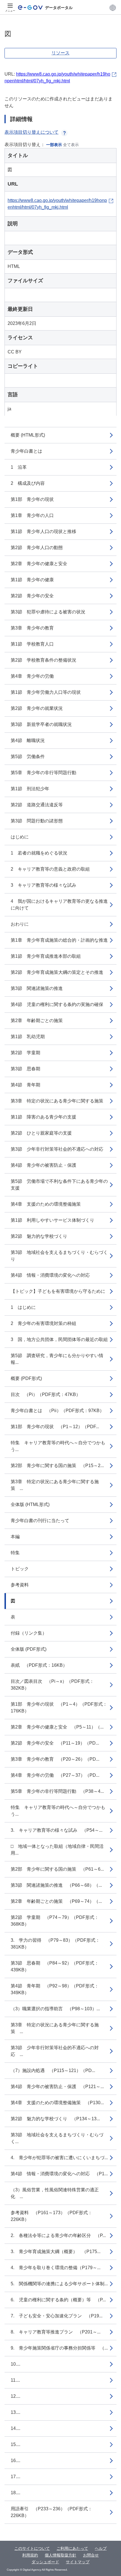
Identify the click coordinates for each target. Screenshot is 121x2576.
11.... (15, 2380)
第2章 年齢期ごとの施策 (37, 1021)
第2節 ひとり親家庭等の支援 (41, 1133)
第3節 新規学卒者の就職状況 (41, 724)
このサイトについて (32, 2548)
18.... (15, 2493)
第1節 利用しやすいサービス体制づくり (52, 1220)
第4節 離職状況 (28, 740)
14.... (15, 2428)
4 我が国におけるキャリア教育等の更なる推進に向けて (59, 905)
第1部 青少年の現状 (32, 499)
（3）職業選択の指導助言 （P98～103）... (55, 2009)
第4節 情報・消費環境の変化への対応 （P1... (59, 2174)
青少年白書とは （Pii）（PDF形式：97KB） (57, 1411)
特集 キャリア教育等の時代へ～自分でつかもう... (58, 1446)
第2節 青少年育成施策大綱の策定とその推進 (57, 972)
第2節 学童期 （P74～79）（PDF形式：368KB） (55, 1921)
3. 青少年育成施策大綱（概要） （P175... (56, 2252)
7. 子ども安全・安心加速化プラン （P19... (57, 2316)
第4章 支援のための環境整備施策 (46, 1204)
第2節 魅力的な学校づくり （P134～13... (55, 2119)
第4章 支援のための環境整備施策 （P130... (57, 2103)
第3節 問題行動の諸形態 (37, 821)
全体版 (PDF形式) (29, 1649)
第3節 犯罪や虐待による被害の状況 (48, 612)
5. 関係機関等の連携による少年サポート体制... (59, 2284)
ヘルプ (101, 2548)
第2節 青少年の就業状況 (37, 708)
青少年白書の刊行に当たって (40, 1521)
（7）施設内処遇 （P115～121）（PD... (53, 2070)
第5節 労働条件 (28, 757)
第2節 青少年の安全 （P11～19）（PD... (55, 1743)
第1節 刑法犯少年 (30, 789)
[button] (113, 8)
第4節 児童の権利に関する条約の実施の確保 (57, 1004)
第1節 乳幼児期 (28, 1037)
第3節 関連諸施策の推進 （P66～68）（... (56, 1885)
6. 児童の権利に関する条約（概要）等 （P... (58, 2300)
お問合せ (91, 2555)
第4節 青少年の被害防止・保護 (43, 1165)
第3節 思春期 (25, 1069)
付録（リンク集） (29, 1633)
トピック (20, 1569)
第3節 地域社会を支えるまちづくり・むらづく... (57, 2138)
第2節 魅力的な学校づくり (39, 1236)
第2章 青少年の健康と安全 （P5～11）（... (57, 1727)
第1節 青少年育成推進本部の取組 (46, 956)
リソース (60, 53)
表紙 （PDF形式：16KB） (39, 1665)
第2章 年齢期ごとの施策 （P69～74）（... (56, 1901)
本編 (15, 1537)
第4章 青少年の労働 (32, 676)
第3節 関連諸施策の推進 (37, 988)
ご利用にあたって (72, 2548)
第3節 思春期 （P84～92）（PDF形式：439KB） (55, 1966)
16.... (15, 2461)
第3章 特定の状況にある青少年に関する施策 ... (55, 1485)
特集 (15, 1553)
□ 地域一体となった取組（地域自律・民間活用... (57, 1850)
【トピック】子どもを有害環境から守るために (58, 1291)
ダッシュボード (45, 2562)
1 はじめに (23, 1307)
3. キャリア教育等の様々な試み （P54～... (57, 1830)
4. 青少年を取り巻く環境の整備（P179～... (56, 2268)
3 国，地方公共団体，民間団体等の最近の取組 (59, 1339)
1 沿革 (19, 467)
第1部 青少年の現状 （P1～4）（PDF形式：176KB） (59, 1708)
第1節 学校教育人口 (32, 644)
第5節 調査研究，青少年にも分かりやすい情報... (57, 1359)
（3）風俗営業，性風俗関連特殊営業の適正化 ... (55, 2193)
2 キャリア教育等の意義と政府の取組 (50, 869)
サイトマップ (78, 2562)
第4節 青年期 (25, 1085)
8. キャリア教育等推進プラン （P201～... (56, 2332)
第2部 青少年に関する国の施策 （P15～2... (57, 1466)
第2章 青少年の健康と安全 (39, 564)
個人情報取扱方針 (60, 2555)
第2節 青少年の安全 (32, 596)
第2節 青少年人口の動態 (37, 548)
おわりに (20, 924)
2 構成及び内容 (28, 483)
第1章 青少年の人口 (32, 515)
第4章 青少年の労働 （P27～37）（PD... (55, 1775)
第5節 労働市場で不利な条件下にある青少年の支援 (59, 1185)
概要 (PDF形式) (26, 1378)
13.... (15, 2412)
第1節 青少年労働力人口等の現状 (46, 692)
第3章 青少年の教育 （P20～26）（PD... (55, 1759)
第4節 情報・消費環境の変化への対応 (50, 1275)
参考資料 (20, 1585)
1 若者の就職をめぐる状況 (39, 853)
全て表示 (71, 145)
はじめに (20, 837)
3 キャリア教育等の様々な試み (43, 885)
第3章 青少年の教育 (32, 628)
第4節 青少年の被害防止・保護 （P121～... (57, 2087)
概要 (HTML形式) (28, 435)
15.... (15, 2444)
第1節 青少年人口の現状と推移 (43, 531)
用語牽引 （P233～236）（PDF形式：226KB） (51, 2512)
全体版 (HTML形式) (30, 1504)
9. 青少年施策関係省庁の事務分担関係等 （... (59, 2348)
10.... (15, 2364)
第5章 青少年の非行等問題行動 (43, 773)
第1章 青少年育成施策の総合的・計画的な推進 (59, 940)
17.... (15, 2477)
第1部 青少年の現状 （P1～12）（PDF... (55, 1427)
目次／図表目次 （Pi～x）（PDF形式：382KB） (52, 1685)
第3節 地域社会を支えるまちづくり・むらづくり (59, 1256)
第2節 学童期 (25, 1053)
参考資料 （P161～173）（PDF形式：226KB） (51, 2216)
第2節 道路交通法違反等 (37, 805)
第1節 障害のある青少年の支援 (43, 1117)
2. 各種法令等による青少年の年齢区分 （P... (58, 2235)
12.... (15, 2396)
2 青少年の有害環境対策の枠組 (43, 1323)
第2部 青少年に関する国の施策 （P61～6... (57, 1869)
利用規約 (30, 2555)
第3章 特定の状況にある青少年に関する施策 (57, 1101)
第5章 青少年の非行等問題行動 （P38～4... (57, 1791)
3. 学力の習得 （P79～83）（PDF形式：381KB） (55, 1944)
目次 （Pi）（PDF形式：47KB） (46, 1394)
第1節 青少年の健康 (32, 580)
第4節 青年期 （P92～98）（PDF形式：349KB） (55, 1989)
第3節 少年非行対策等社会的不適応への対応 (57, 1149)
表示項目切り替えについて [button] (32, 132)
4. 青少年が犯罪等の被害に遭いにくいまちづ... (59, 2158)
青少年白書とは (26, 451)
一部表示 (54, 145)
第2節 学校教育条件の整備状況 (43, 660)
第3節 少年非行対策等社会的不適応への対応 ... (55, 2051)
